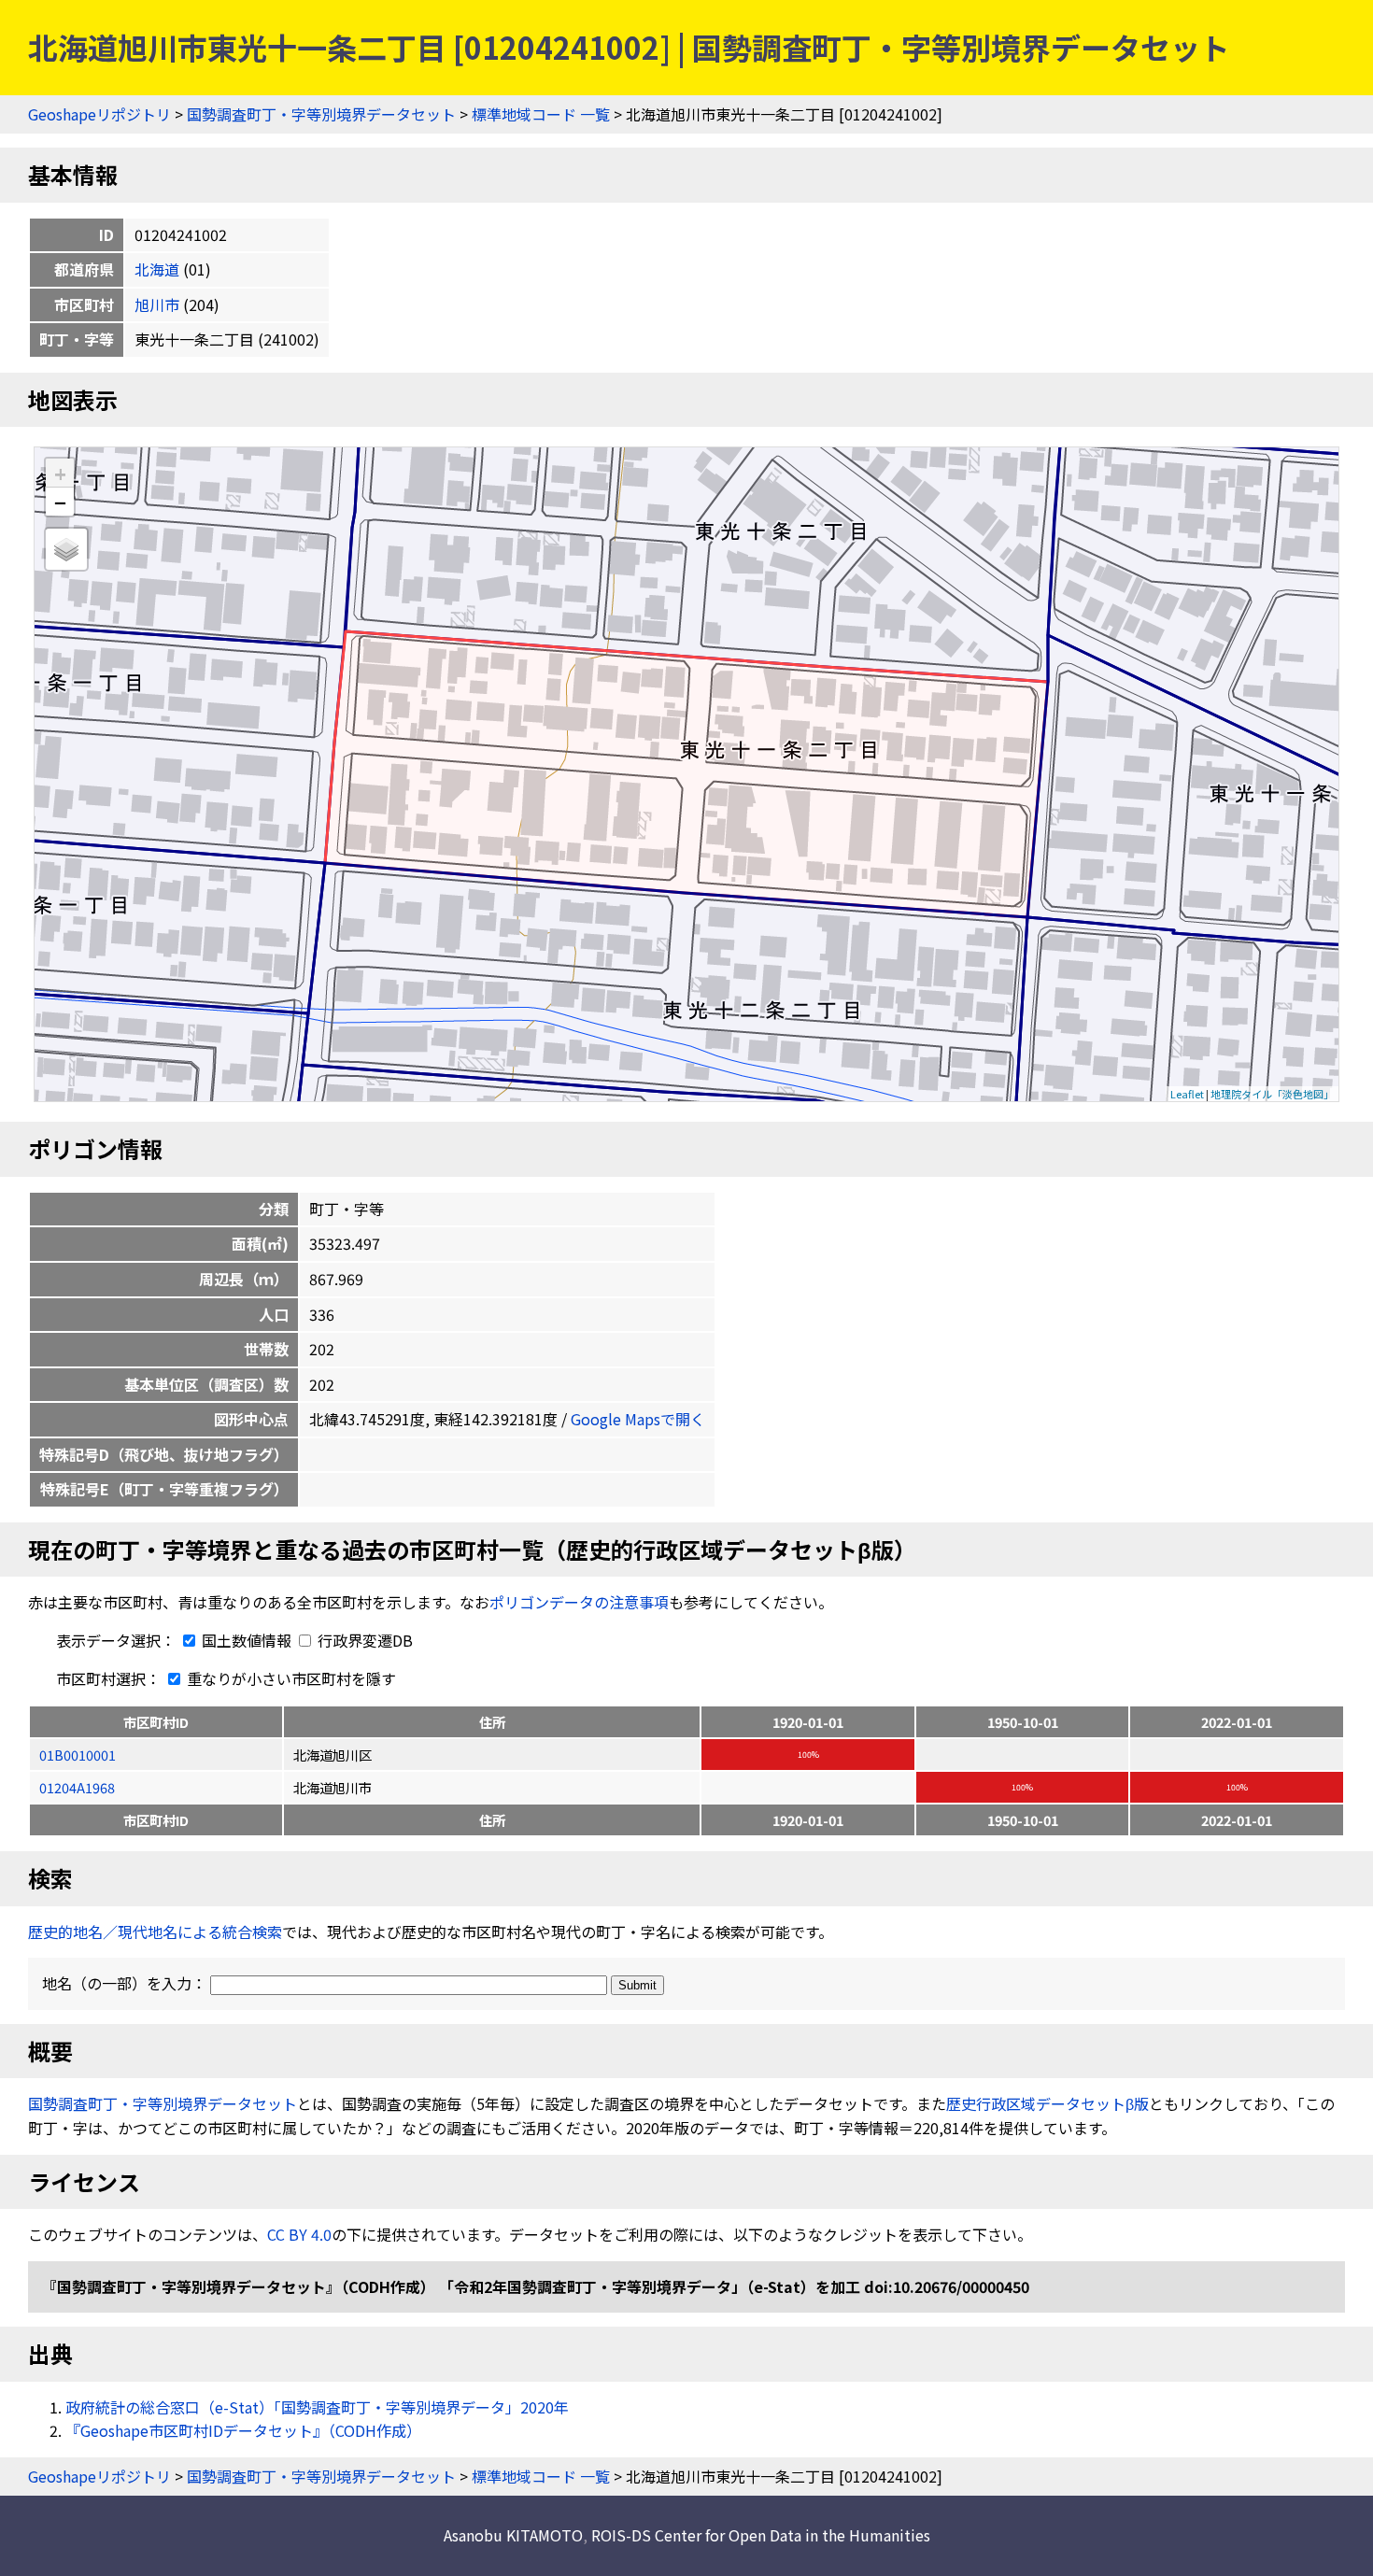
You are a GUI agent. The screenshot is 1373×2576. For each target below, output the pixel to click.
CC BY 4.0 (299, 2234)
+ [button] (60, 473)
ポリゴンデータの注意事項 (579, 1602)
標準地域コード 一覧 (541, 114)
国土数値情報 (247, 1640)
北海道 (157, 269)
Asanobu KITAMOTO (513, 2535)
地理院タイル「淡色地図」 (1272, 1094)
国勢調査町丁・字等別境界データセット (321, 114)
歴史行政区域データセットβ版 (1047, 2103)
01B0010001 (78, 1755)
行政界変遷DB (363, 1640)
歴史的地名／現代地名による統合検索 (155, 1932)
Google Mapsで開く (638, 1419)
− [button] (60, 502)
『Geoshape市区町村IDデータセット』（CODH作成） (243, 2430)
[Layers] (66, 549)
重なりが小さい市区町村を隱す (290, 1678)
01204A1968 (77, 1787)
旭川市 (157, 304)
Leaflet (1187, 1094)
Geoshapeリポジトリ (99, 114)
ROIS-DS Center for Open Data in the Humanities (761, 2535)
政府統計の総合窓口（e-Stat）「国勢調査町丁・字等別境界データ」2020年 (317, 2407)
